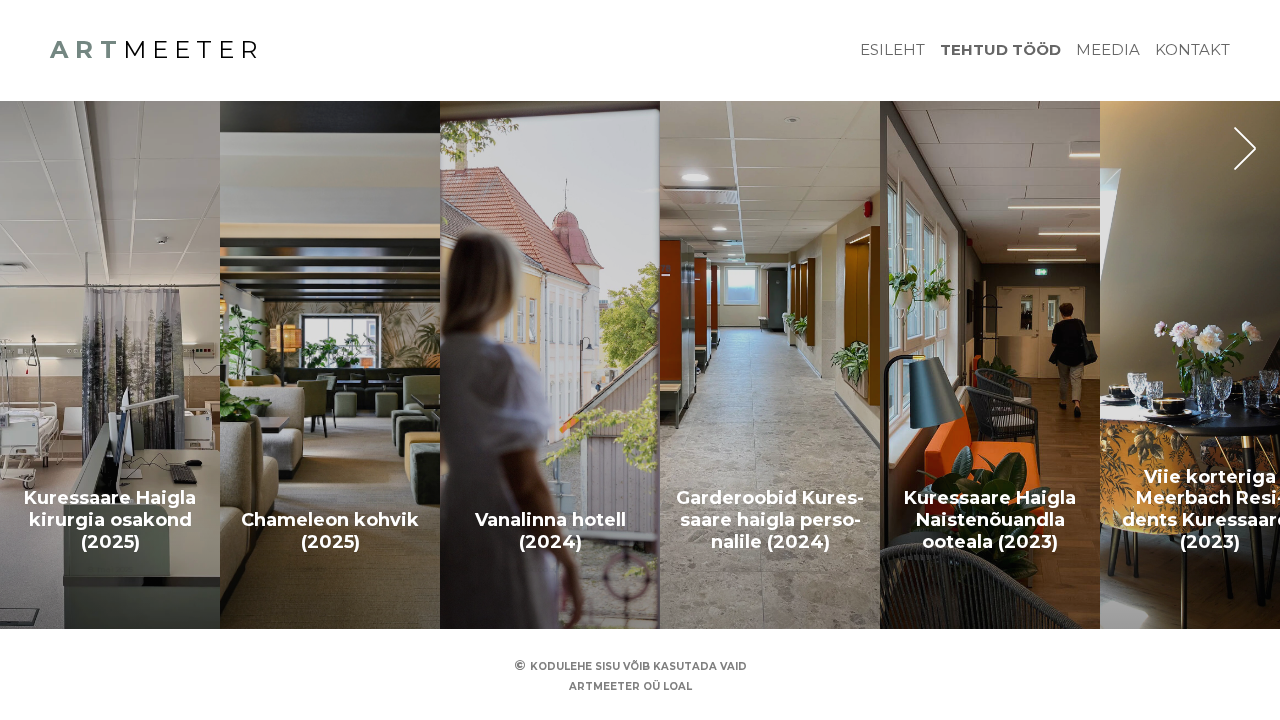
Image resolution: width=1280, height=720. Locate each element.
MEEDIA (1108, 49)
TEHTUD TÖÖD (1000, 49)
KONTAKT (1192, 49)
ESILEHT (892, 49)
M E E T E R (153, 49)
